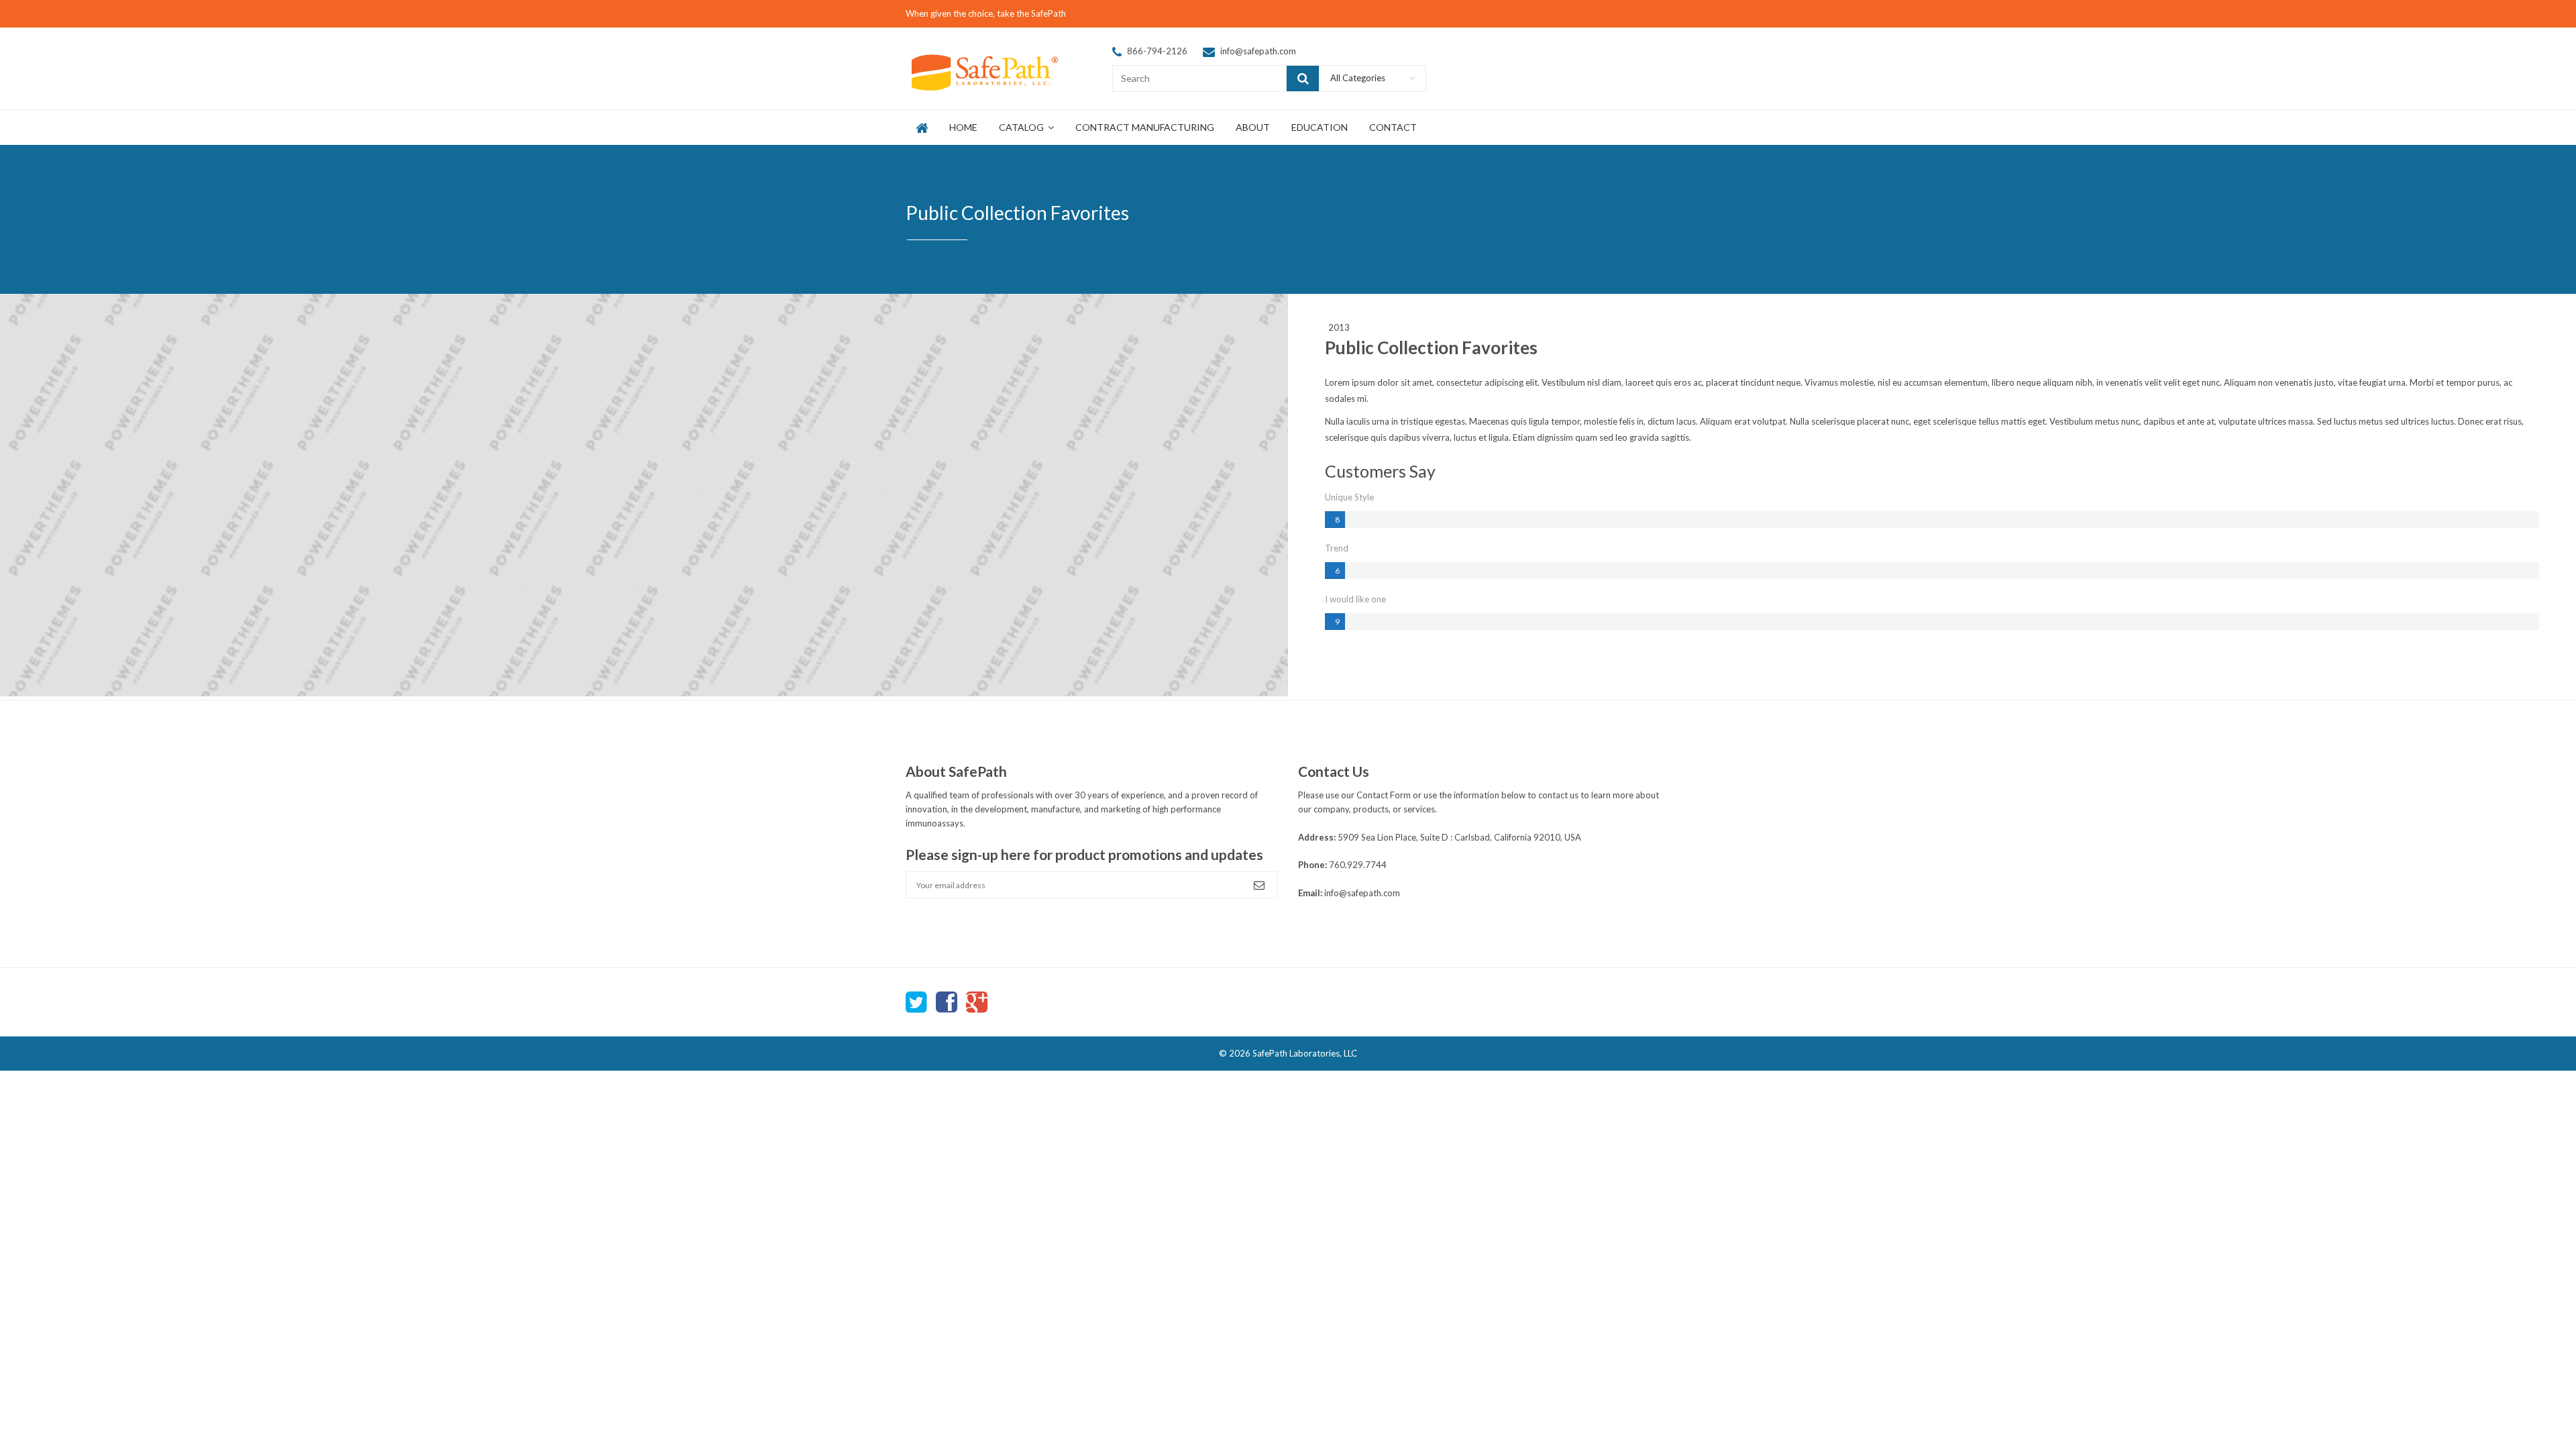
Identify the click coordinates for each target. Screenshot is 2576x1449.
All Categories (1358, 78)
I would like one (1355, 599)
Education (1320, 127)
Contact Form (1384, 795)
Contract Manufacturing (1145, 127)
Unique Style (1349, 497)
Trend (1337, 548)
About (1253, 127)
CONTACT (1393, 127)
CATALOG (1022, 127)
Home (963, 127)
